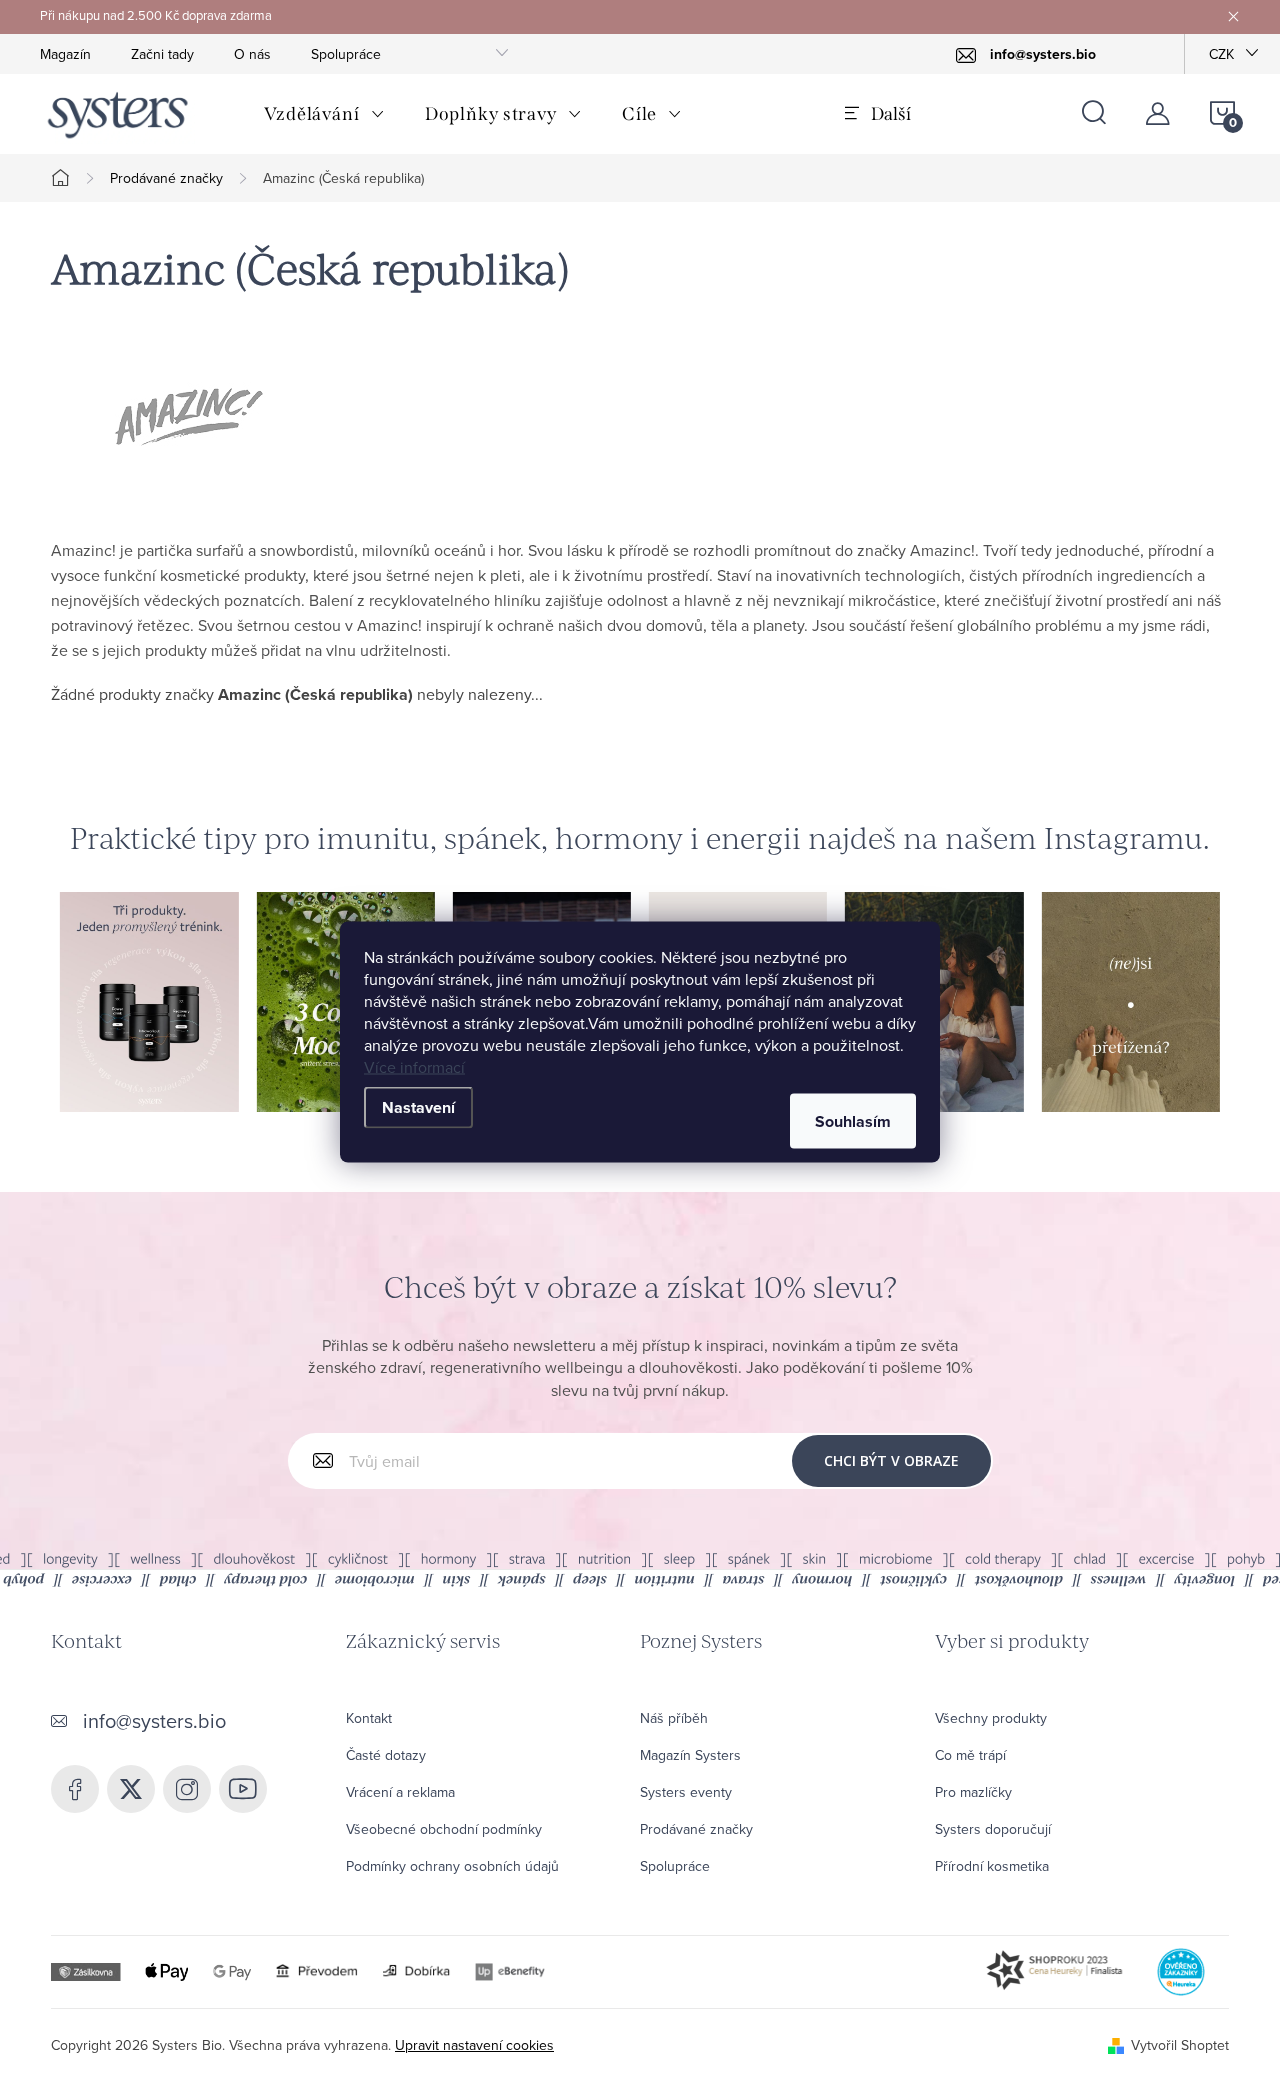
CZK (1221, 54)
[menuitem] (324, 114)
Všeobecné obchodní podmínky (444, 1829)
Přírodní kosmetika (992, 1866)
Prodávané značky (696, 1829)
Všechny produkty (991, 1718)
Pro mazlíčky (973, 1792)
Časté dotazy (386, 1755)
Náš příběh (674, 1718)
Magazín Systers (690, 1755)
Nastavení (418, 1106)
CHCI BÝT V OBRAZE (891, 1460)
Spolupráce (346, 54)
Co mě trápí (970, 1755)
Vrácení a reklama (400, 1792)
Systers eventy (686, 1792)
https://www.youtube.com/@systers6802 (243, 1789)
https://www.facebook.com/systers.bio (75, 1789)
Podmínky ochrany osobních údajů (452, 1866)
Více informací (414, 1066)
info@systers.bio (154, 1720)
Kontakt (369, 1718)
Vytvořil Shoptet (1180, 2045)
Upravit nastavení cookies (474, 2045)
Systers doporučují (993, 1829)
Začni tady (162, 54)
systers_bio (131, 1789)
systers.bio (187, 1789)
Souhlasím (853, 1120)
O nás (252, 54)
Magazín (65, 54)
